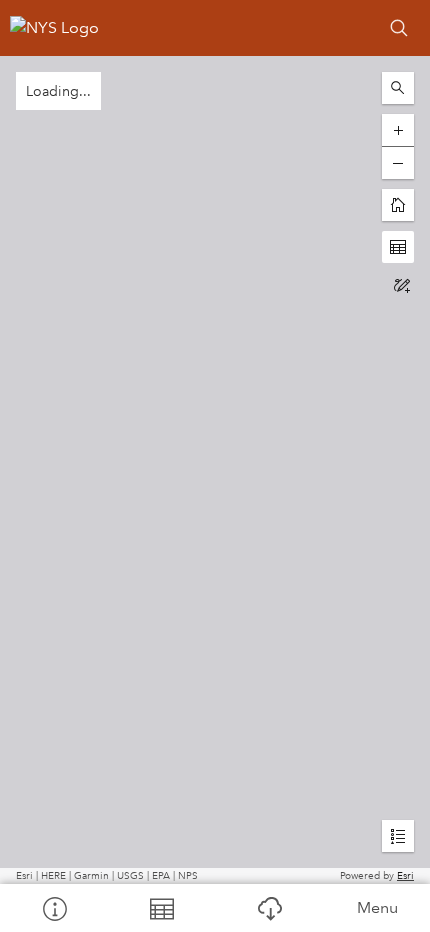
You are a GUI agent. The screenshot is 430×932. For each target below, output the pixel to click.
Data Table (162, 908)
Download (269, 908)
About (54, 908)
